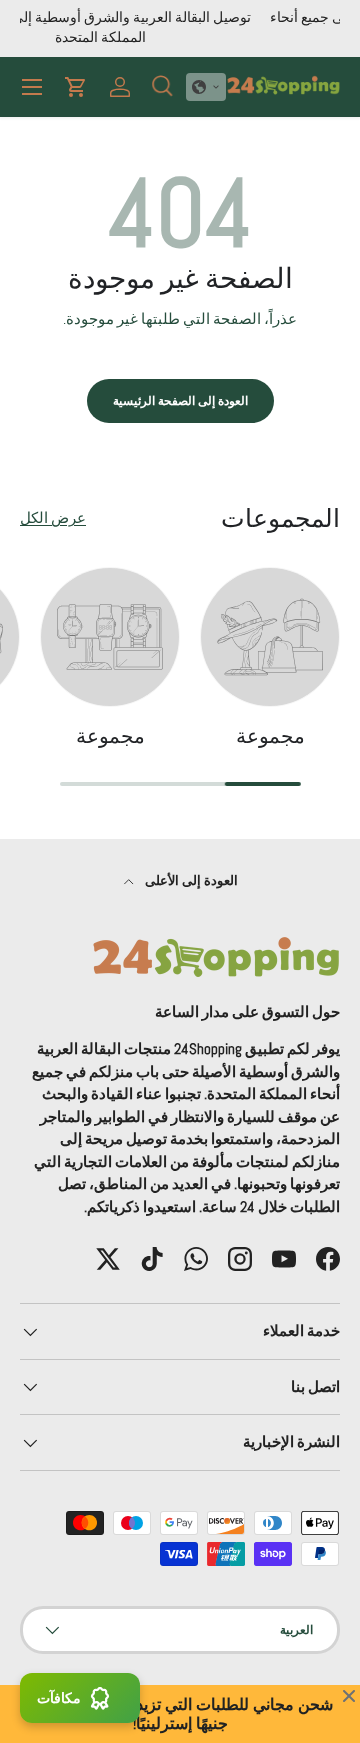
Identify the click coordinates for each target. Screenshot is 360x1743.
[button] (206, 87)
